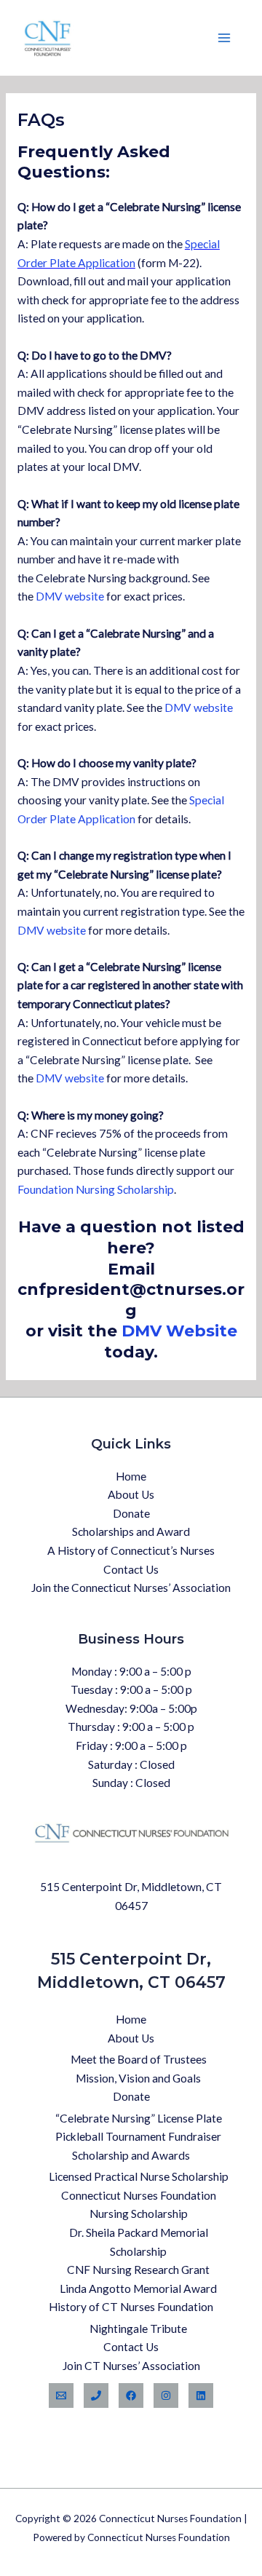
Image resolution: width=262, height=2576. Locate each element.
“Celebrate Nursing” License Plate (139, 2118)
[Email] (61, 2395)
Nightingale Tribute (138, 2329)
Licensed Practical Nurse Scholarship (139, 2176)
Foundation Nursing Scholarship (96, 1189)
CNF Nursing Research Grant (138, 2270)
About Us (131, 1494)
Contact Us (131, 1569)
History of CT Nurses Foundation (131, 2307)
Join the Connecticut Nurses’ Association (131, 1588)
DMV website (70, 596)
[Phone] (96, 2395)
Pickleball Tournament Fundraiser (138, 2136)
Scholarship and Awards (131, 2155)
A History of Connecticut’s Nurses (131, 1550)
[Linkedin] (201, 2395)
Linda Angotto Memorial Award (138, 2288)
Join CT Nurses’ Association (131, 2366)
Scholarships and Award (131, 1531)
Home (131, 1476)
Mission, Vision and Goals (138, 2078)
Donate (131, 1513)
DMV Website (179, 1331)
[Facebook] (131, 2395)
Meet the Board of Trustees (139, 2059)
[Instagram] (166, 2395)
